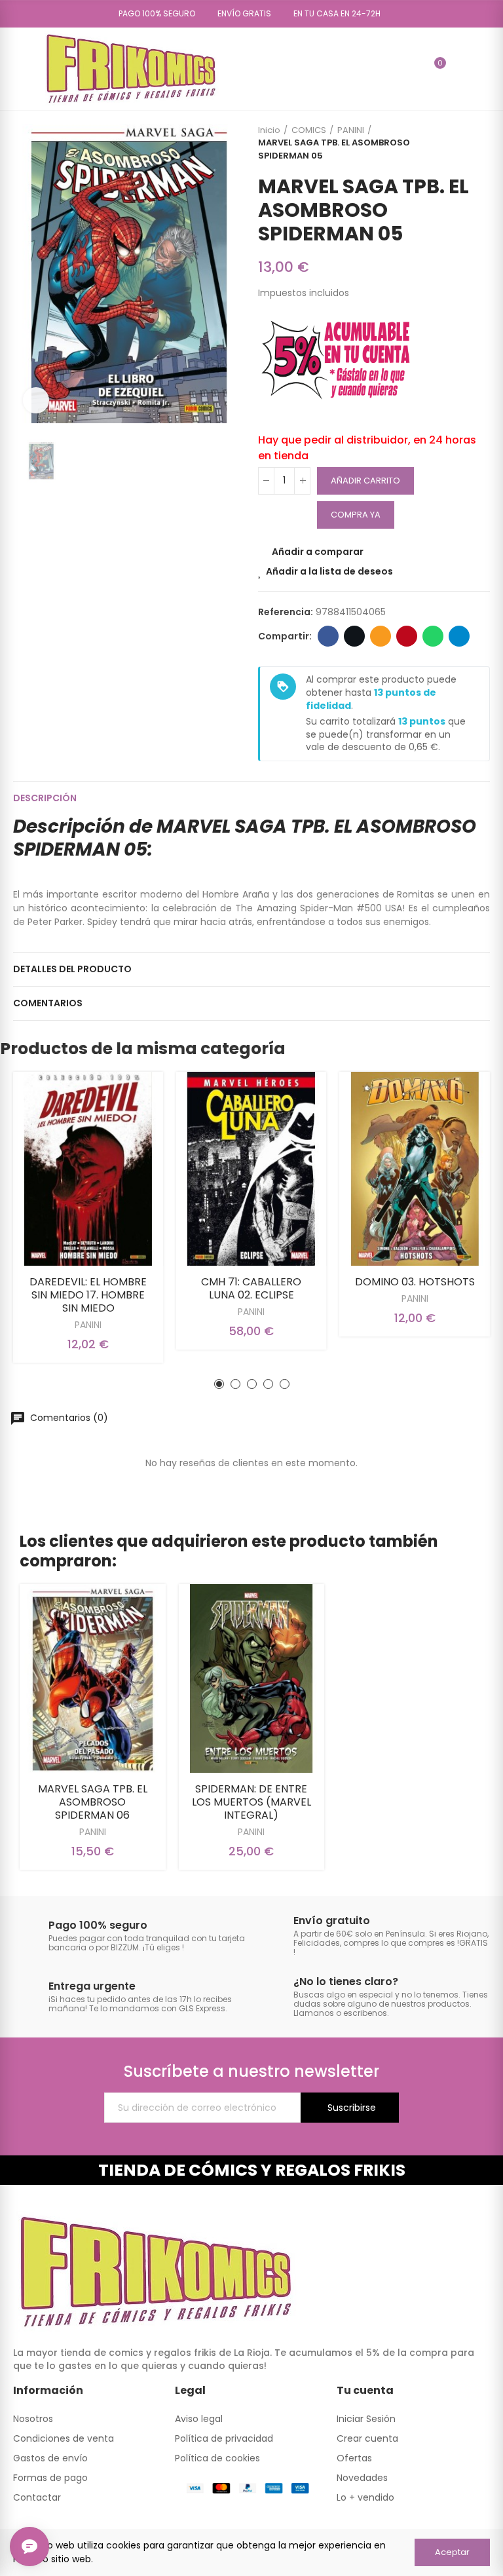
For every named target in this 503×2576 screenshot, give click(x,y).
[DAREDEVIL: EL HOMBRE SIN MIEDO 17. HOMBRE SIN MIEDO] (88, 1169)
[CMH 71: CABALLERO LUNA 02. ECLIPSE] (251, 1169)
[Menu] (19, 69)
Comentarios (48, 1003)
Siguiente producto (480, 143)
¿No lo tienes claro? (346, 1981)
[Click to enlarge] (36, 400)
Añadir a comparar (318, 552)
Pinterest (407, 636)
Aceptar (452, 2552)
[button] (152, 14)
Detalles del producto (72, 969)
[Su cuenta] (459, 69)
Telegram (459, 636)
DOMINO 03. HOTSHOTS (415, 1282)
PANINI (88, 1325)
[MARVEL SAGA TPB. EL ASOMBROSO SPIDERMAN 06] (93, 1678)
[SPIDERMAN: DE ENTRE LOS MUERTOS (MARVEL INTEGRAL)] (252, 1678)
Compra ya (356, 515)
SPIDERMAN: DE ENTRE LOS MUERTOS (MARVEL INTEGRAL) (251, 1802)
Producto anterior (447, 143)
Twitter (354, 636)
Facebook (328, 636)
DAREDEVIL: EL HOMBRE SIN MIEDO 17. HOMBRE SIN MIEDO (88, 1295)
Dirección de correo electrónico (381, 636)
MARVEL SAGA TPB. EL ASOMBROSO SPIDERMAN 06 (93, 1802)
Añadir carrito (365, 481)
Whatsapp (433, 636)
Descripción (45, 798)
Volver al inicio (464, 143)
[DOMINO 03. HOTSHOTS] (415, 1169)
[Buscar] (412, 69)
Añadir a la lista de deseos (329, 571)
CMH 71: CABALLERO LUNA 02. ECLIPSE (251, 1288)
